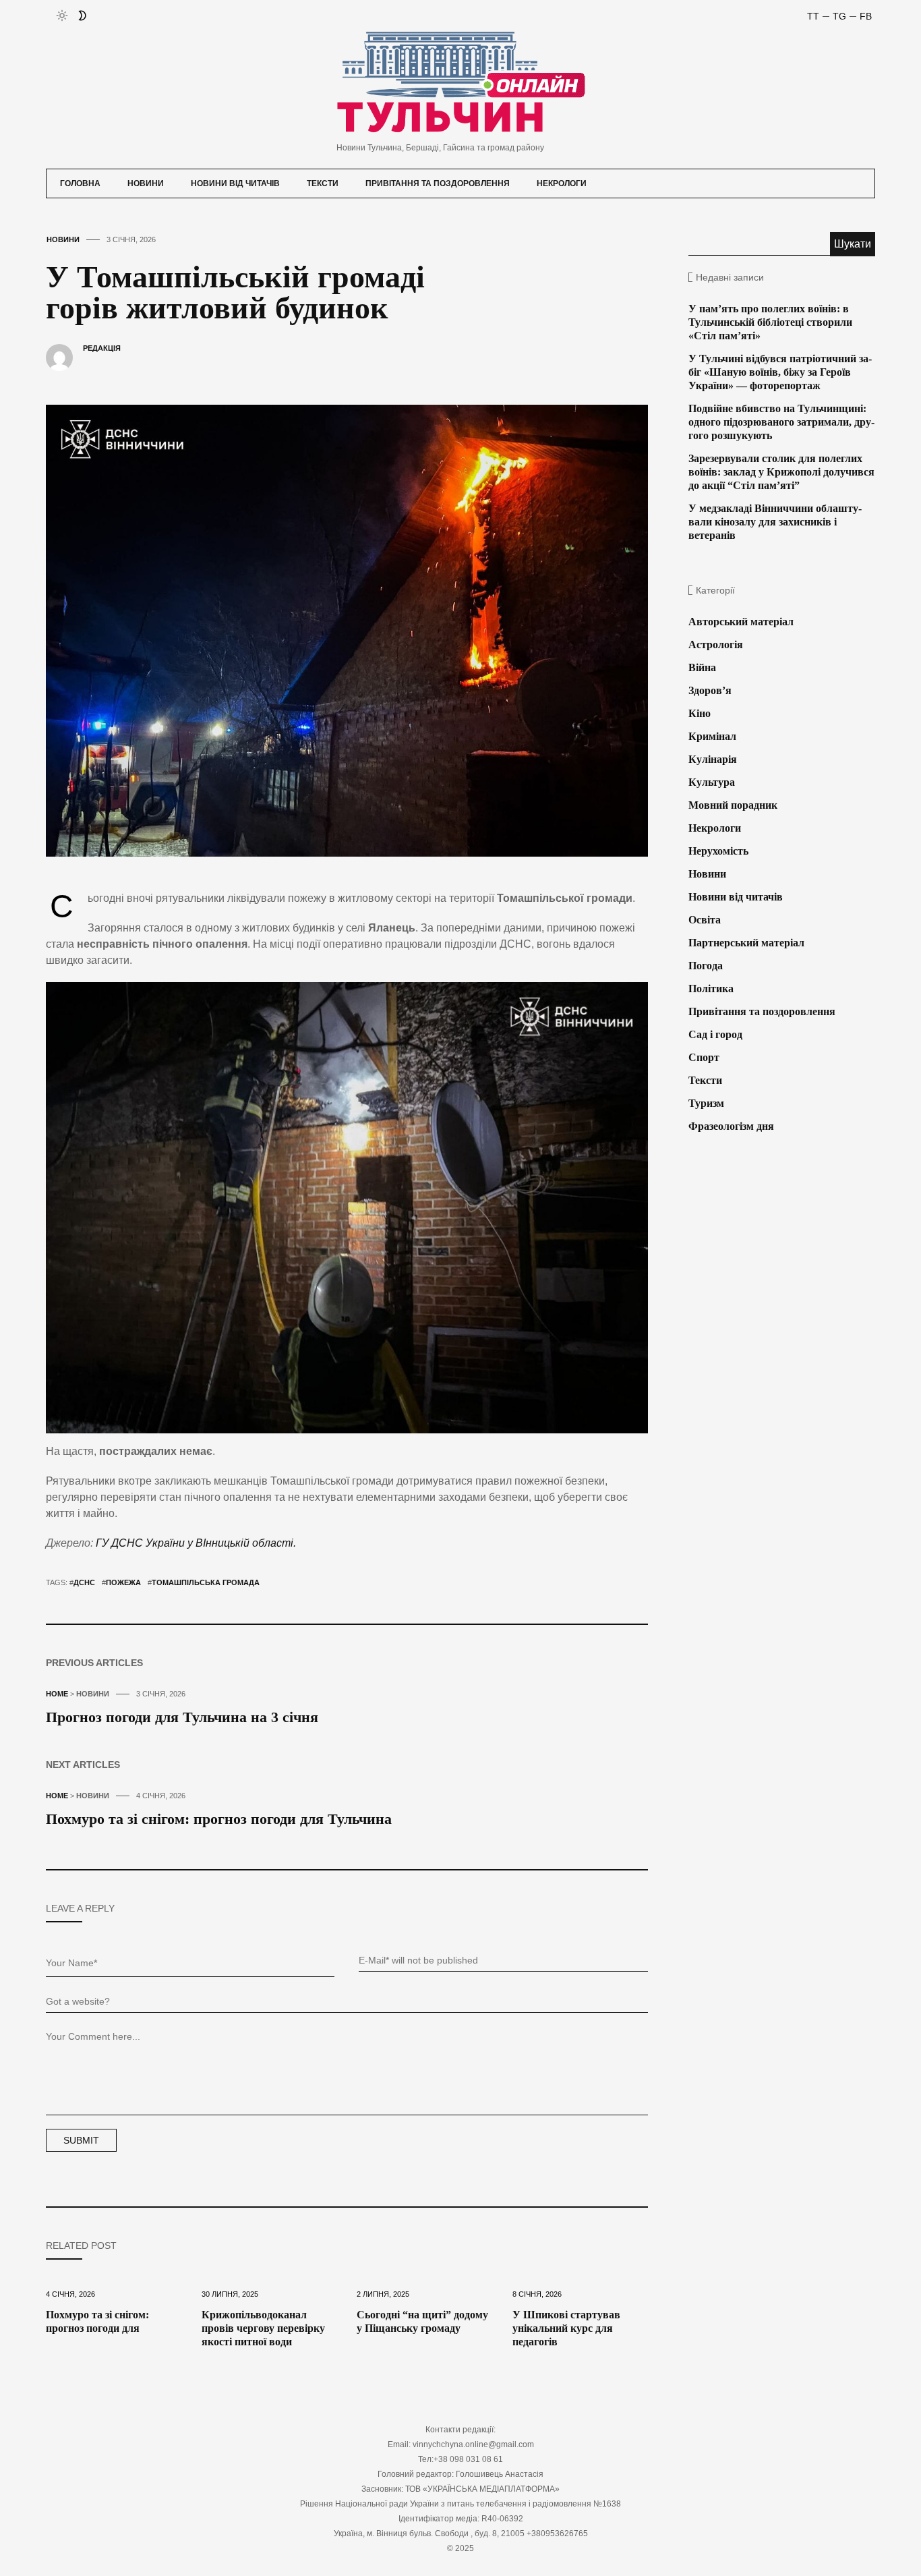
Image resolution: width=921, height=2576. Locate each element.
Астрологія (716, 645)
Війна (702, 667)
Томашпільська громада (206, 1582)
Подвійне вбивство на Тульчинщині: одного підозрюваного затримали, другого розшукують (781, 422)
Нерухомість (718, 851)
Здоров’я (710, 690)
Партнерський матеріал (746, 943)
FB (866, 16)
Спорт (704, 1057)
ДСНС (84, 1582)
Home (57, 1694)
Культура (712, 782)
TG (839, 16)
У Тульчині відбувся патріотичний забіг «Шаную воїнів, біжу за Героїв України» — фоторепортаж (780, 372)
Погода (706, 966)
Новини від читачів (235, 183)
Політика (711, 989)
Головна (80, 183)
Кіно (700, 713)
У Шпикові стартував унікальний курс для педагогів (566, 2328)
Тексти (323, 183)
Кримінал (712, 736)
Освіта (705, 920)
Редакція (102, 348)
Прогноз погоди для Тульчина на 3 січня (182, 1717)
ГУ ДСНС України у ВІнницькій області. (196, 1543)
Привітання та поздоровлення (438, 183)
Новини (146, 183)
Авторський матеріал (741, 622)
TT (813, 16)
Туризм (706, 1103)
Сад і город (715, 1034)
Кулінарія (713, 759)
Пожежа (123, 1582)
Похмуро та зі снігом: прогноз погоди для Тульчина (219, 1819)
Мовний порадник (733, 805)
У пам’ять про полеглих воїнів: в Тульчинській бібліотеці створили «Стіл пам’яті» (770, 322)
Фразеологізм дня (731, 1126)
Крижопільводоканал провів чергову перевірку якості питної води (263, 2328)
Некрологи (562, 183)
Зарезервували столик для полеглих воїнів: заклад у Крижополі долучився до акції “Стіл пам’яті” (781, 472)
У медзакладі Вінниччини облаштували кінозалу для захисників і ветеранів (775, 522)
